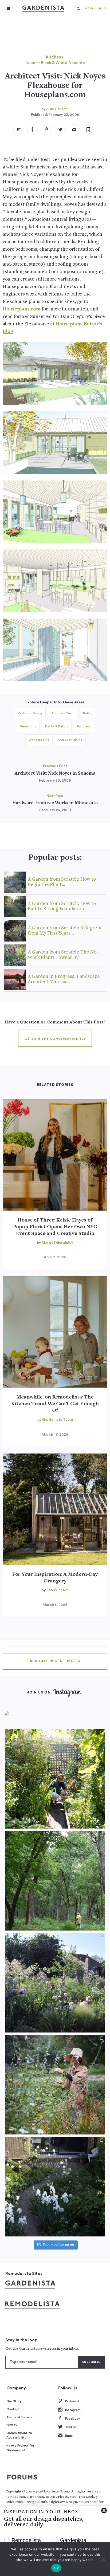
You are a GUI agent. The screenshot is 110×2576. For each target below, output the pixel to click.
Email (69, 2436)
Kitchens (54, 57)
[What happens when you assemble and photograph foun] (55, 1881)
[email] (74, 129)
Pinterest (72, 2401)
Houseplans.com (22, 309)
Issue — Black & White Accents (55, 63)
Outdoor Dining (30, 713)
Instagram (73, 2410)
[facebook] (33, 129)
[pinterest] (46, 129)
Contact (13, 2409)
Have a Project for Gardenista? (20, 2448)
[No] (103, 2559)
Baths (87, 713)
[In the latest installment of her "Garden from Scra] (55, 1983)
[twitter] (60, 129)
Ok (56, 2568)
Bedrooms (28, 726)
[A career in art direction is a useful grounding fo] (55, 2187)
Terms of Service (19, 2417)
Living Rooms (39, 740)
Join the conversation (58, 1039)
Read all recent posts (55, 1661)
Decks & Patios (57, 726)
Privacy (12, 2425)
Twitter (71, 2427)
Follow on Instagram (58, 2245)
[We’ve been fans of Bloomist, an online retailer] (55, 1779)
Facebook (73, 2419)
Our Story (14, 2401)
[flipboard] (19, 129)
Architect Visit (63, 713)
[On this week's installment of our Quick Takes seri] (55, 2085)
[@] (19, 1717)
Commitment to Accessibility (19, 2435)
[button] (78, 9)
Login (101, 8)
